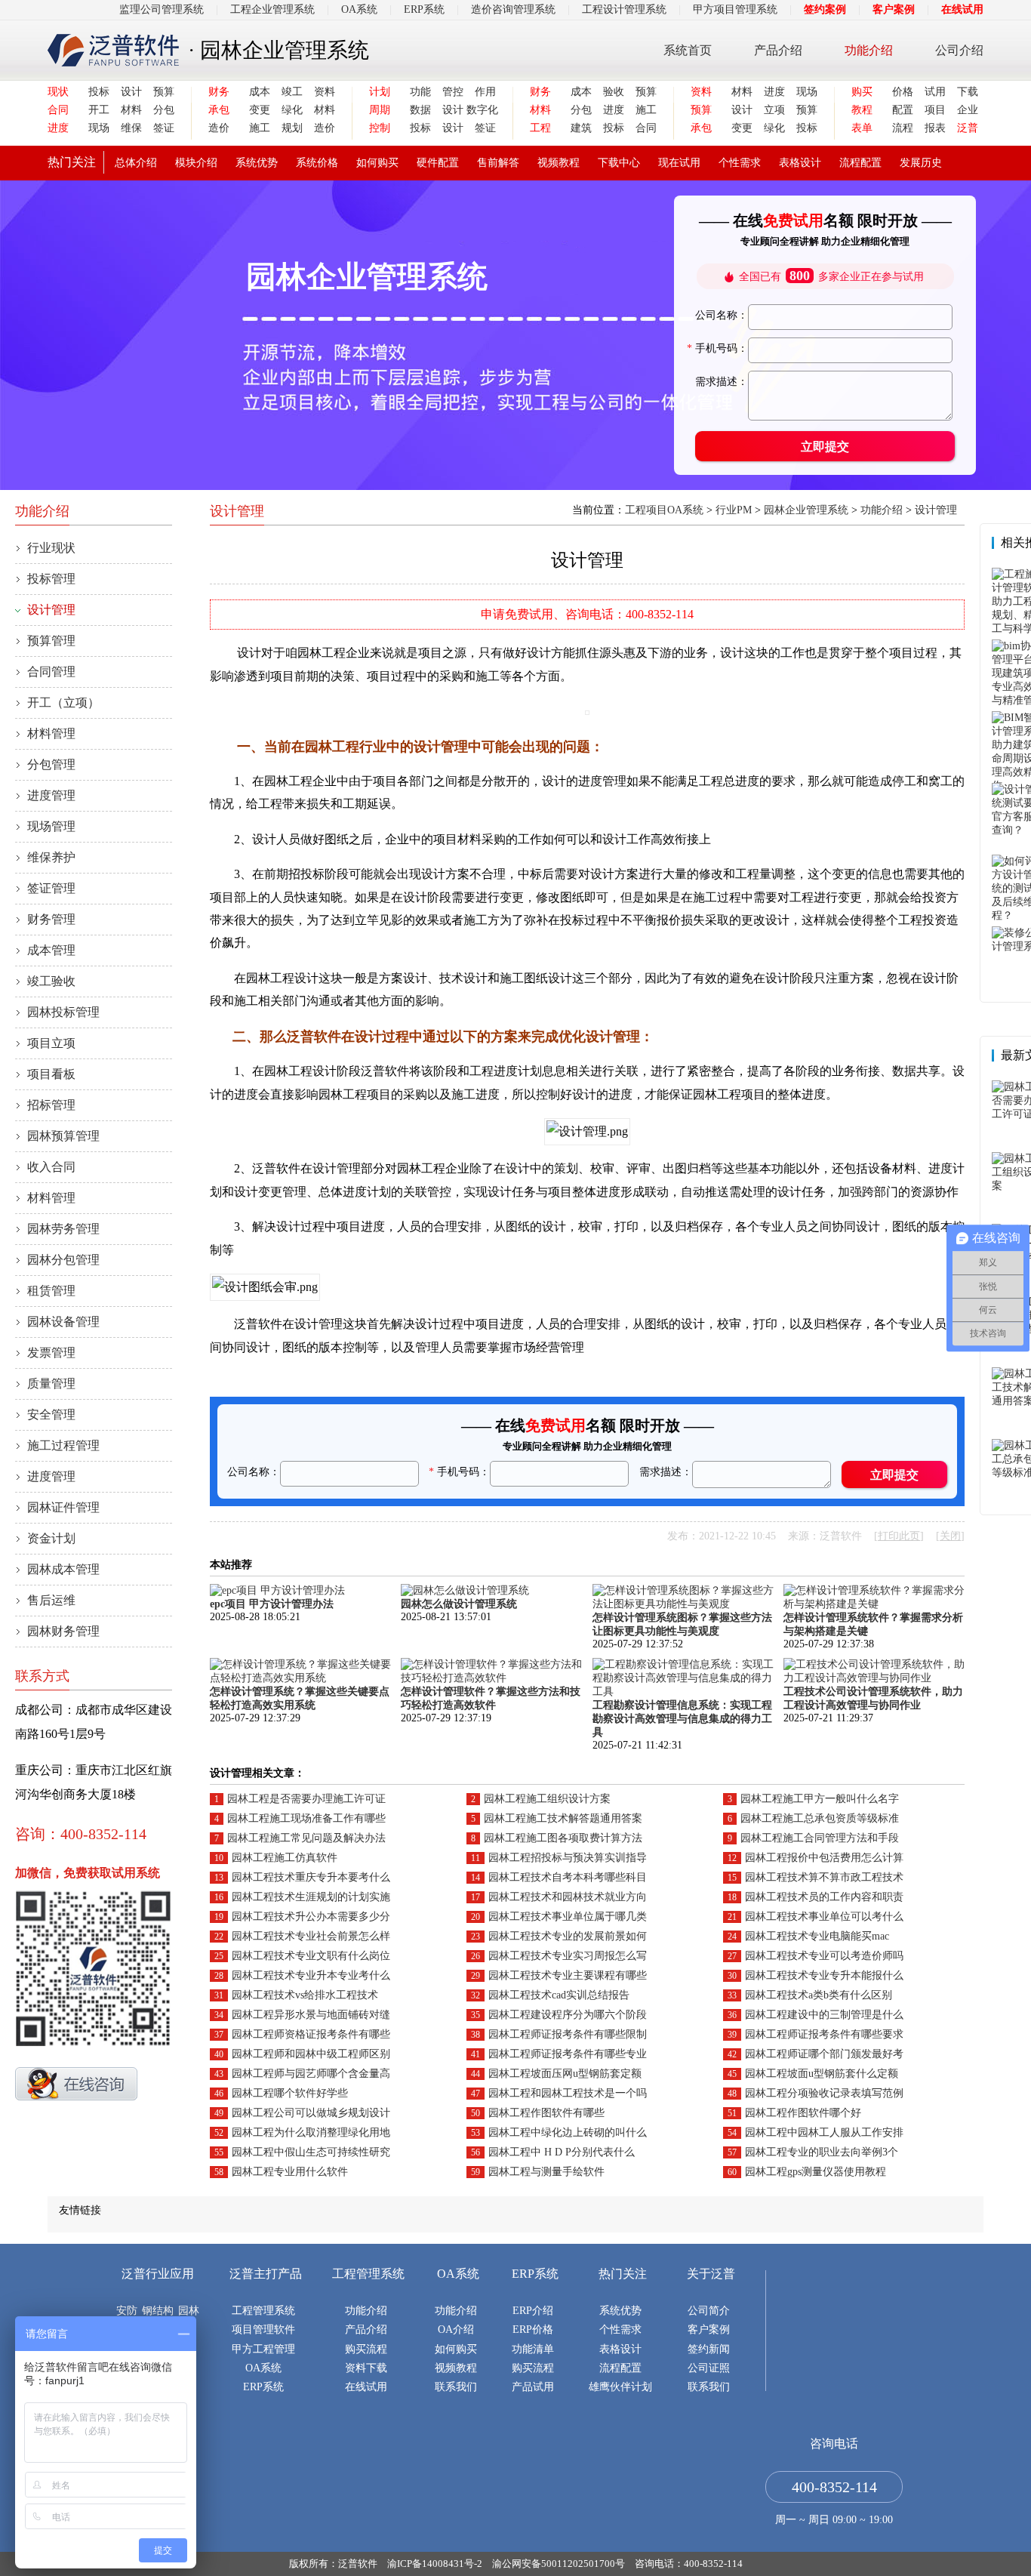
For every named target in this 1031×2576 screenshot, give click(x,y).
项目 (935, 110)
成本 (260, 92)
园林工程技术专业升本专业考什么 (311, 1975)
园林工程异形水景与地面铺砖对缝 (311, 2015)
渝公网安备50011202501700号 (559, 2564)
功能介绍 (869, 50)
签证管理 (51, 888)
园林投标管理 (63, 1012)
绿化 (292, 110)
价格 (903, 92)
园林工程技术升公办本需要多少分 (311, 1917)
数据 (420, 110)
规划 (292, 128)
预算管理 (51, 641)
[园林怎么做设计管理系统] (465, 1590)
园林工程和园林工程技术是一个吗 (568, 2093)
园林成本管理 (63, 1569)
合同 (646, 128)
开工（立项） (63, 703)
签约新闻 (709, 2349)
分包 (164, 110)
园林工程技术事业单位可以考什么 (824, 1917)
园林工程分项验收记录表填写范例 (824, 2093)
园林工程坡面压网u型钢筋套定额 (565, 2074)
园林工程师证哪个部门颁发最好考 (824, 2054)
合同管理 (51, 672)
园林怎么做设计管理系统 (459, 1604)
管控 (453, 92)
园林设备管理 (63, 1322)
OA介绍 (456, 2329)
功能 (420, 92)
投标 (99, 92)
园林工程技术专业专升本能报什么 (824, 1975)
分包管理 (51, 764)
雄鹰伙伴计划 (620, 2387)
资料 (325, 92)
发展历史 (921, 163)
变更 (260, 110)
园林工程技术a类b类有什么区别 (819, 1995)
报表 (935, 128)
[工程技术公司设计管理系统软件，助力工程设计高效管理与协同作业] (874, 1678)
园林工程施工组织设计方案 (547, 1799)
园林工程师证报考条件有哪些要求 (824, 2034)
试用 (935, 92)
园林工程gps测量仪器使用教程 (816, 2172)
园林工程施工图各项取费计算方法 (563, 1838)
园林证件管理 (63, 1507)
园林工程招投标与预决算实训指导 (568, 1858)
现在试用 (679, 163)
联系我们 (456, 2387)
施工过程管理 (63, 1445)
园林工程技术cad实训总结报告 (559, 1995)
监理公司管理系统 (162, 9)
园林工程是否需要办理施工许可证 (306, 1799)
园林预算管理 (63, 1136)
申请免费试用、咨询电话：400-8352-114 (587, 614)
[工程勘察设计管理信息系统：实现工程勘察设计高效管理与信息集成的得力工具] (683, 1692)
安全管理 (51, 1414)
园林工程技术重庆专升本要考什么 (311, 1877)
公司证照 (709, 2368)
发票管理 (51, 1353)
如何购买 (377, 163)
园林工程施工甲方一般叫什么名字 (820, 1799)
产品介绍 (778, 50)
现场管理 (51, 826)
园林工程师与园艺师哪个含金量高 (311, 2074)
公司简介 (709, 2311)
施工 (260, 128)
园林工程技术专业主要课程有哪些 (568, 1975)
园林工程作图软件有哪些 (546, 2113)
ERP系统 (424, 9)
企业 (968, 110)
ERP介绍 (533, 2311)
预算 (164, 92)
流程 (903, 128)
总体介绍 (136, 163)
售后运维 (51, 1600)
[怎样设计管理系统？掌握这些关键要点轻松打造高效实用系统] (300, 1678)
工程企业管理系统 (272, 9)
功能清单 (533, 2349)
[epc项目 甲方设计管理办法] (277, 1590)
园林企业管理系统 (806, 510)
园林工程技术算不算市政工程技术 (824, 1877)
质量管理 (51, 1384)
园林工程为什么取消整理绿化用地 (311, 2132)
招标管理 (51, 1105)
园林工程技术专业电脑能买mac (817, 1936)
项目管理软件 (263, 2329)
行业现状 (51, 548)
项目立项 (51, 1043)
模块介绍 (196, 163)
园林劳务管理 (63, 1229)
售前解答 (498, 163)
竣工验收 (51, 981)
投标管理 (51, 579)
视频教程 (559, 163)
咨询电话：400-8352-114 (689, 2564)
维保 (131, 128)
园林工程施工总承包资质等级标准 (820, 1818)
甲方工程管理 (263, 2349)
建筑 (581, 128)
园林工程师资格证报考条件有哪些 (311, 2034)
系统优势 (257, 163)
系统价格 (317, 163)
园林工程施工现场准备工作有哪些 (306, 1818)
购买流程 (366, 2349)
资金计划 (51, 1538)
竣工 (292, 92)
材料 (131, 110)
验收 (614, 92)
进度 (614, 110)
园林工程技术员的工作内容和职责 (824, 1897)
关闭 (950, 1536)
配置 (903, 110)
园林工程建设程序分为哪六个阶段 (568, 2015)
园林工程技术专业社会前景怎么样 (311, 1936)
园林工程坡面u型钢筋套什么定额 (822, 2074)
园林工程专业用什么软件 (290, 2172)
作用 (485, 92)
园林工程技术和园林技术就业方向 (568, 1897)
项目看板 (51, 1074)
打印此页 (899, 1536)
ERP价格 (533, 2329)
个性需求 (740, 163)
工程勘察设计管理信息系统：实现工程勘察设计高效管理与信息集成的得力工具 (682, 1719)
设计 (131, 92)
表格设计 (800, 163)
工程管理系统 (263, 2311)
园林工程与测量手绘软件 (546, 2172)
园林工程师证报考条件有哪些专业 (568, 2054)
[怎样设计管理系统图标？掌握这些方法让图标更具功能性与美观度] (683, 1604)
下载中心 (619, 163)
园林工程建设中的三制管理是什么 (824, 2015)
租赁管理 (51, 1291)
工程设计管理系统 (624, 9)
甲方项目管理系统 (735, 9)
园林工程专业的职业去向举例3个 (822, 2152)
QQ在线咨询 (76, 2084)
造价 (219, 128)
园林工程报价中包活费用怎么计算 (824, 1858)
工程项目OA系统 (664, 510)
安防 (127, 2311)
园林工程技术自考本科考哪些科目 (568, 1877)
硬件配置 (438, 163)
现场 (99, 128)
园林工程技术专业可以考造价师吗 (824, 1956)
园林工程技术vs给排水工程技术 (305, 1995)
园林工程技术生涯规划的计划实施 (311, 1897)
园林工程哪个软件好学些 (290, 2093)
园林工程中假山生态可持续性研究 (311, 2152)
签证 (164, 128)
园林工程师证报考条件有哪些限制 (568, 2034)
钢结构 (158, 2311)
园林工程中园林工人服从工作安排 (824, 2132)
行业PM (734, 510)
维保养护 (51, 857)
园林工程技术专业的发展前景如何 (568, 1936)
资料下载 (366, 2368)
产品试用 (533, 2387)
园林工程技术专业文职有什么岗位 (311, 1956)
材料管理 (51, 733)
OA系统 (359, 9)
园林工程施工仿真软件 (285, 1858)
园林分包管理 (63, 1260)
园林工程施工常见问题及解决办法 (306, 1838)
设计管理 (51, 610)
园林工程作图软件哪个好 (803, 2113)
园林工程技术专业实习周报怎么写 (568, 1956)
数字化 (481, 110)
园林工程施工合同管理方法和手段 (820, 1838)
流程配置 (860, 163)
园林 (189, 2311)
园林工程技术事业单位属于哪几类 (568, 1917)
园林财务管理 (63, 1631)
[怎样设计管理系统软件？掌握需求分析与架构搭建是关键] (874, 1604)
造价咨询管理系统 (513, 9)
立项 (774, 110)
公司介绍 (959, 50)
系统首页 (688, 50)
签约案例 (825, 9)
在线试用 (962, 9)
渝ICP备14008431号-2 (435, 2564)
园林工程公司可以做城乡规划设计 (311, 2113)
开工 (99, 110)
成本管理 (51, 950)
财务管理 (51, 919)
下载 (968, 92)
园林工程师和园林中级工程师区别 (311, 2054)
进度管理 (51, 795)
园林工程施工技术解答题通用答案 (563, 1818)
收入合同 (51, 1167)
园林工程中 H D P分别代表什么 (562, 2152)
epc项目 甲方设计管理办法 (272, 1604)
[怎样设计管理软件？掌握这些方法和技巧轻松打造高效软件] (491, 1678)
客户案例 (894, 9)
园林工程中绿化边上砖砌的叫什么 (568, 2132)
